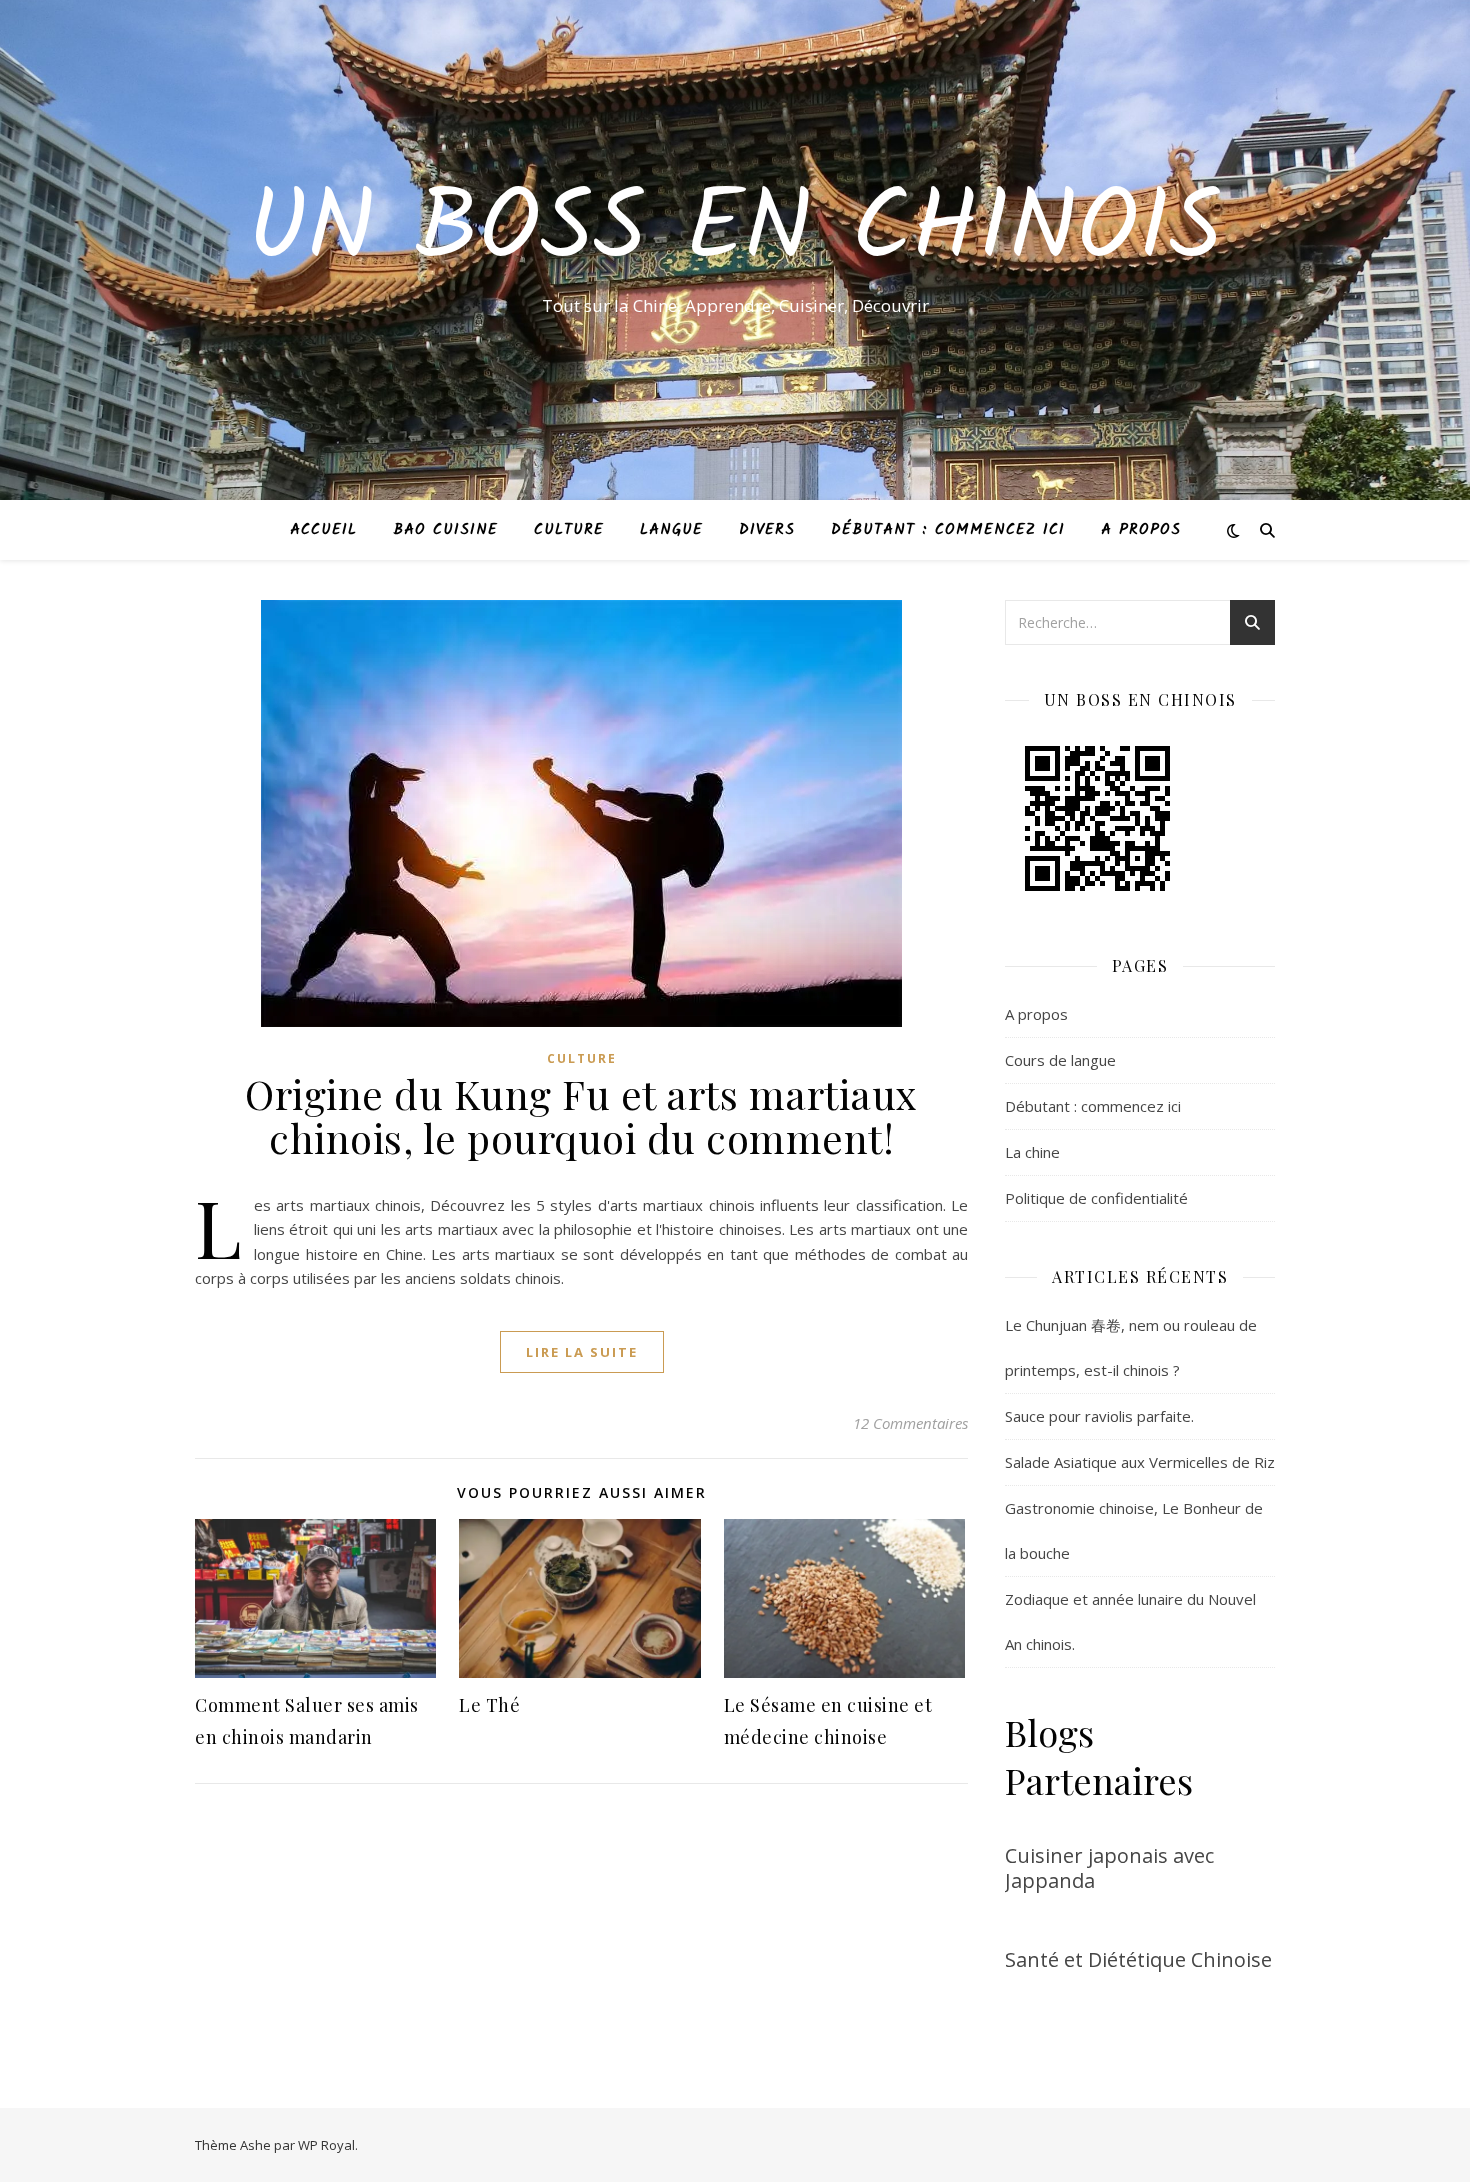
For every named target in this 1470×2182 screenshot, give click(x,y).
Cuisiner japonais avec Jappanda (1109, 1868)
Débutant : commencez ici (948, 530)
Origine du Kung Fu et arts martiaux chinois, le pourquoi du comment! (581, 1115)
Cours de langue (1060, 1060)
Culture (569, 530)
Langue (671, 530)
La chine (1032, 1152)
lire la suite (582, 1352)
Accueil (323, 530)
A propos (1141, 530)
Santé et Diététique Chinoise (1138, 1959)
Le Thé (489, 1705)
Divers (767, 530)
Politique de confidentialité (1096, 1198)
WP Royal (326, 2145)
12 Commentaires (910, 1423)
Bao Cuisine (445, 530)
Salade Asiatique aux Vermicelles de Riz (1140, 1462)
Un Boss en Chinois (735, 232)
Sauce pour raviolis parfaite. (1099, 1416)
